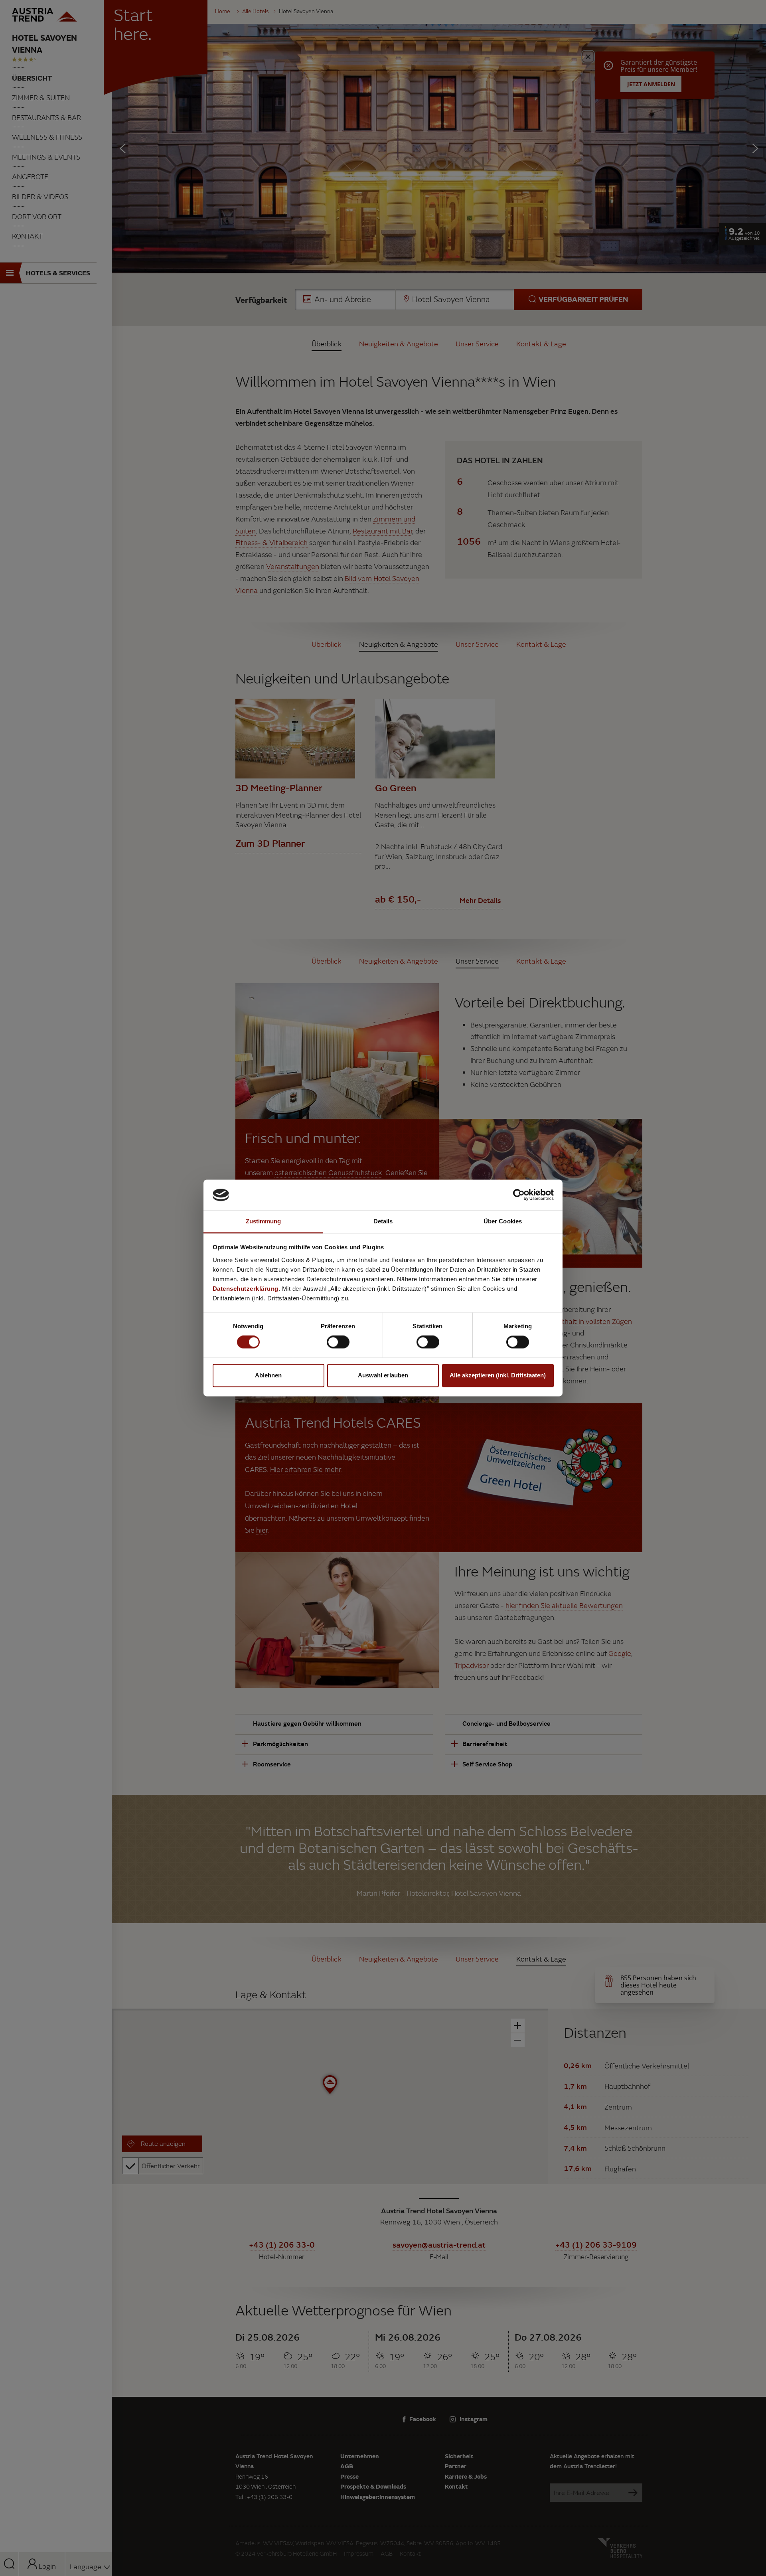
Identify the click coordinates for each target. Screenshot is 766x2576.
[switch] (338, 1342)
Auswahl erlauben (383, 1375)
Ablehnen (268, 1375)
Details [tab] (383, 1221)
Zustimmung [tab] (264, 1221)
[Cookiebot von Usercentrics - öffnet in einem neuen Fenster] (519, 1195)
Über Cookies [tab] (503, 1221)
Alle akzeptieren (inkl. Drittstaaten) (498, 1375)
